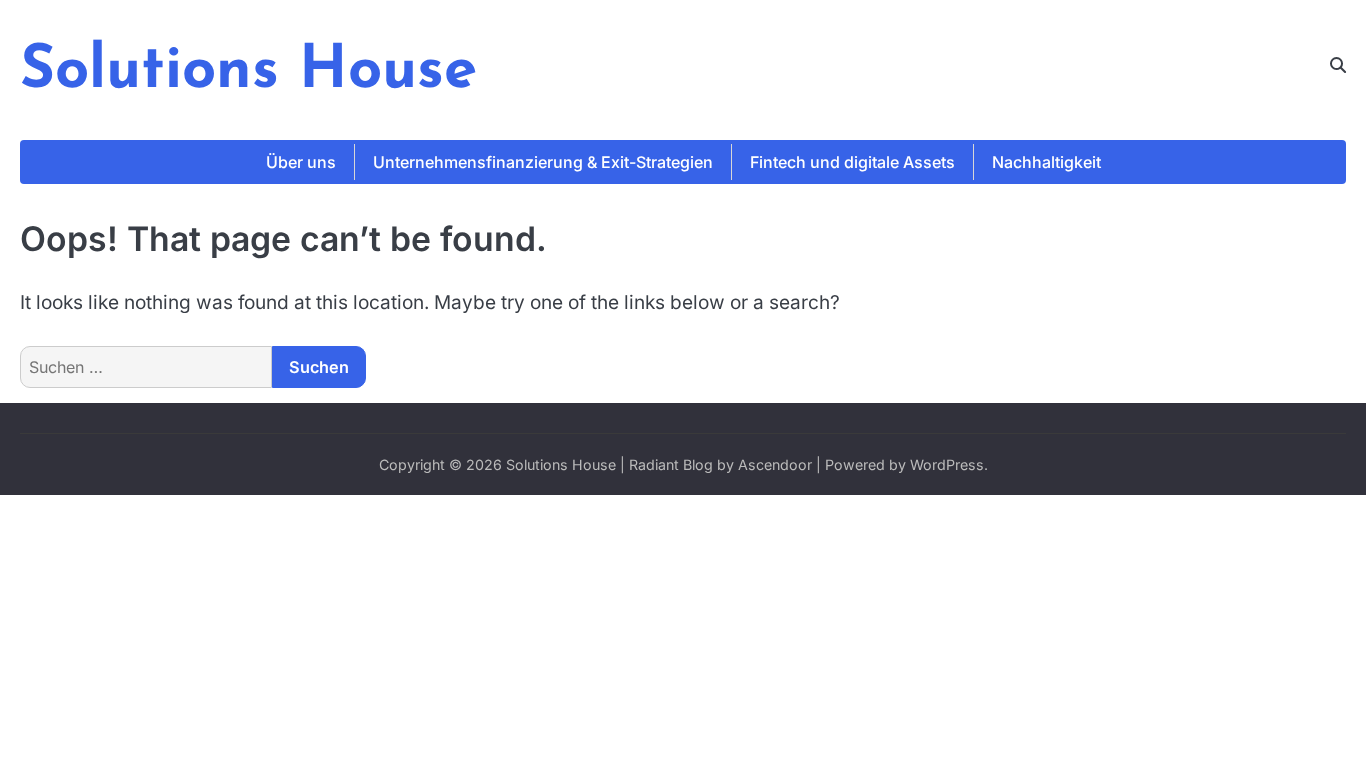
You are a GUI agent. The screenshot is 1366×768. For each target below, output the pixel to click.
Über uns (301, 162)
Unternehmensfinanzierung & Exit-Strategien (543, 162)
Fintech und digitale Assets (852, 162)
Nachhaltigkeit (1046, 162)
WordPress (947, 464)
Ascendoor (775, 464)
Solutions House (248, 72)
